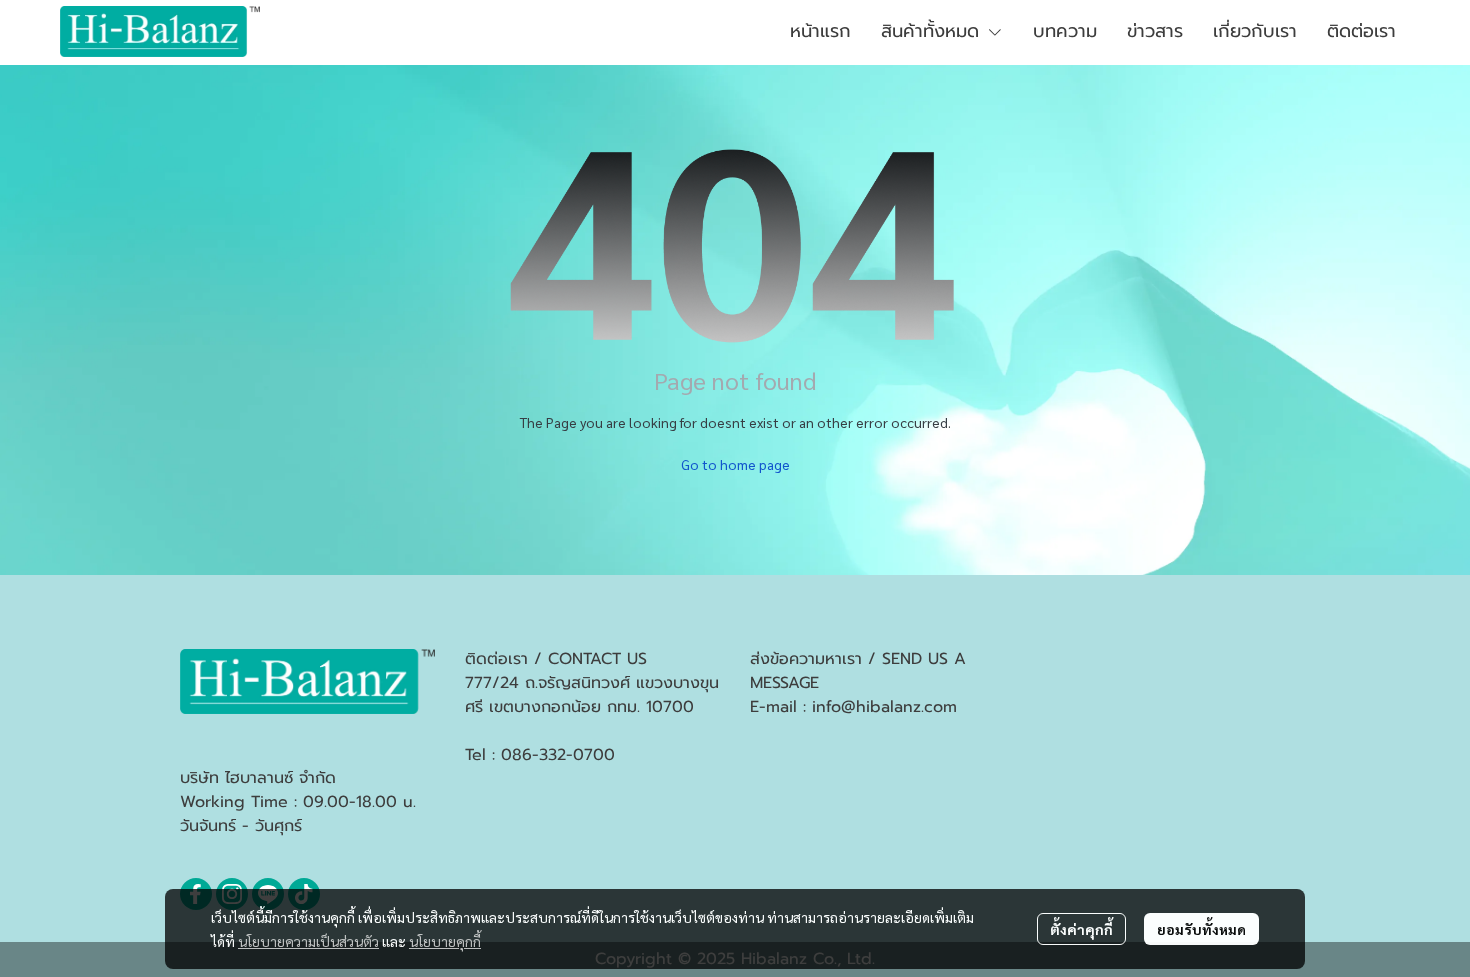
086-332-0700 (558, 755)
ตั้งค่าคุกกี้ (1081, 929)
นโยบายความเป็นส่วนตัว (308, 941)
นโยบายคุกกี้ (445, 941)
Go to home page (735, 464)
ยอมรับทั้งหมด (1201, 929)
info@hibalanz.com (884, 707)
